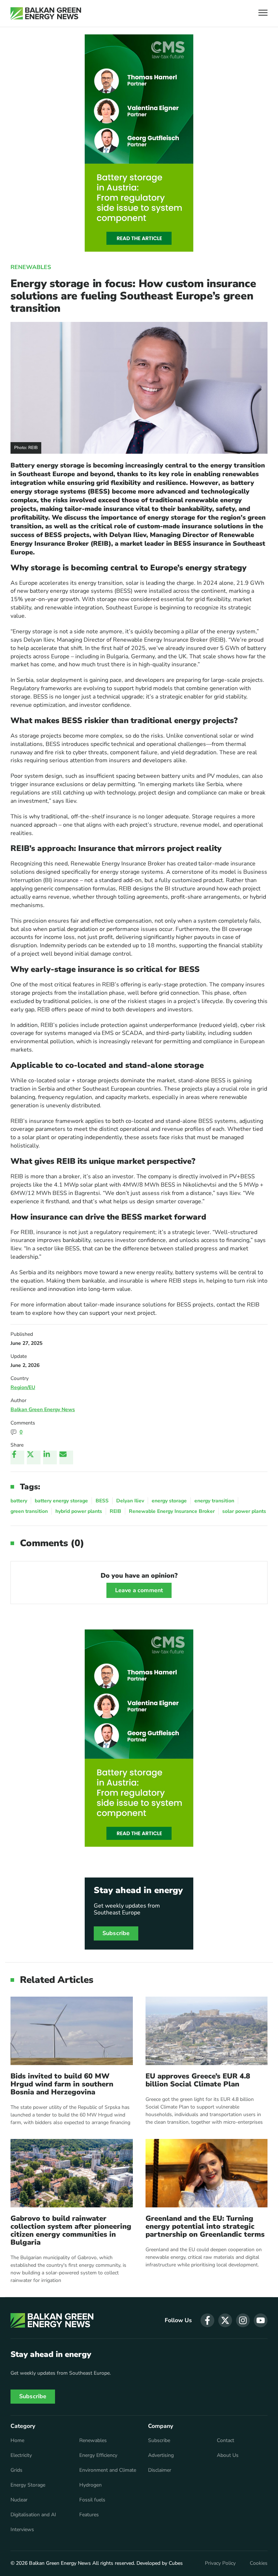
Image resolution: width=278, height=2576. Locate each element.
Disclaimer (160, 2470)
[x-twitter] (225, 2320)
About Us (228, 2455)
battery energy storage (61, 1501)
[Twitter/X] (34, 1457)
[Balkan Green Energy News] (46, 13)
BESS (102, 1501)
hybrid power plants (79, 1511)
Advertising (161, 2455)
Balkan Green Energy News (43, 1409)
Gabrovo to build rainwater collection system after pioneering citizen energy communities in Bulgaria (71, 2231)
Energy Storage (28, 2485)
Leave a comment (139, 1590)
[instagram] (243, 2320)
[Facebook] (17, 1457)
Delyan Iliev (130, 1501)
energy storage (169, 1501)
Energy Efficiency (98, 2455)
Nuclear (19, 2500)
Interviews (22, 2530)
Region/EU (23, 1387)
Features (89, 2515)
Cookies (259, 2563)
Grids (16, 2470)
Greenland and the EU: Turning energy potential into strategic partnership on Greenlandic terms (205, 2227)
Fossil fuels (92, 2500)
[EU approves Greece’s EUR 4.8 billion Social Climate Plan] (207, 2031)
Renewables (31, 267)
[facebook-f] (207, 2320)
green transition (29, 1511)
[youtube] (261, 2320)
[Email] (66, 1457)
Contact (226, 2441)
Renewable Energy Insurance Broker (172, 1511)
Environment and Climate (108, 2470)
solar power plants (244, 1511)
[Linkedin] (50, 1457)
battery (19, 1501)
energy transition (214, 1501)
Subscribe (116, 1933)
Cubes (176, 2563)
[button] (263, 14)
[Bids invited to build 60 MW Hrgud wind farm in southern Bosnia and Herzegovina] (72, 2031)
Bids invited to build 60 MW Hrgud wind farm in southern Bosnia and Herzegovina (62, 2084)
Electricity (21, 2455)
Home (17, 2441)
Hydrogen (90, 2485)
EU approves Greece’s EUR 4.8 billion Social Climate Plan (198, 2080)
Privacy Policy (220, 2563)
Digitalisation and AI (33, 2515)
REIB (115, 1511)
